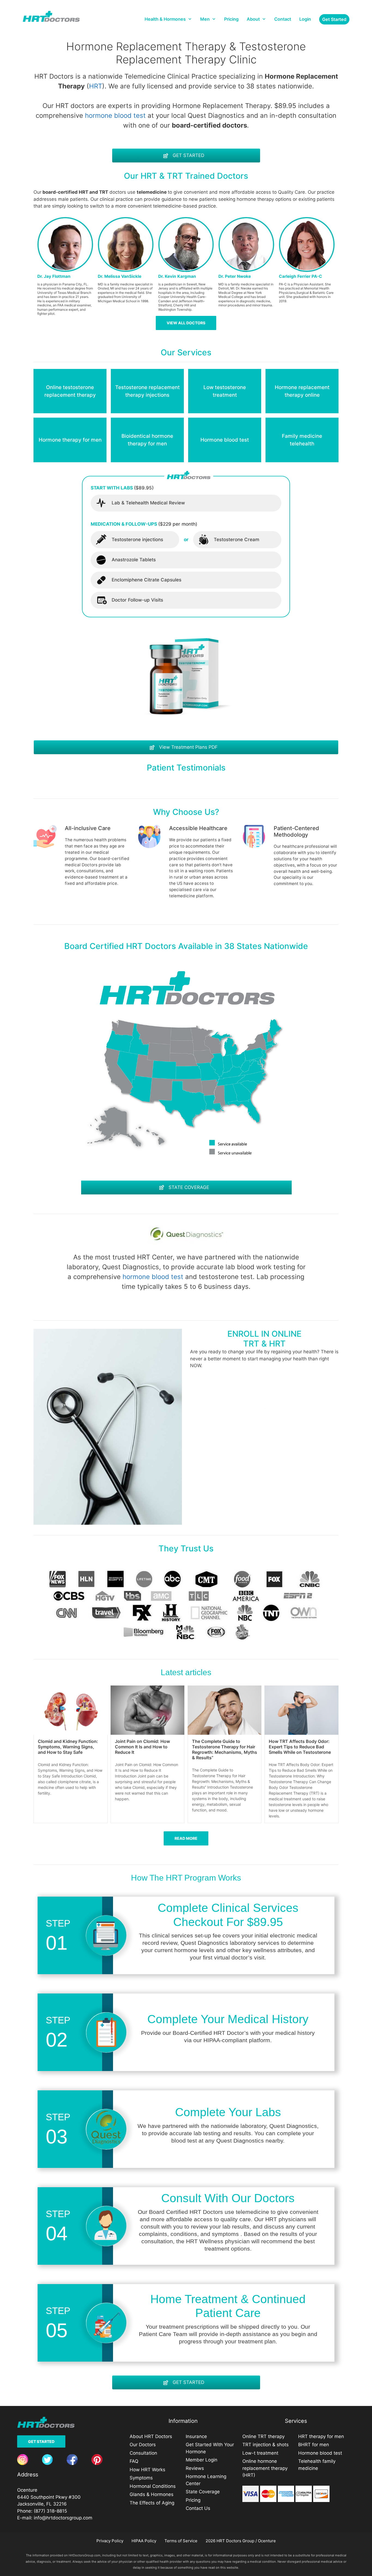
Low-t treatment (260, 2453)
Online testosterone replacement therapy (70, 391)
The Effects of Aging (152, 2503)
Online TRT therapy (263, 2436)
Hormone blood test (225, 440)
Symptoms (141, 2478)
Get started (334, 19)
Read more (186, 1838)
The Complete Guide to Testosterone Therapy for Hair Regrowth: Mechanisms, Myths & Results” (225, 1749)
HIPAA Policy (144, 2541)
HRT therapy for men (321, 2436)
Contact (283, 19)
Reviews (195, 2468)
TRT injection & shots (266, 2445)
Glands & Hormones (152, 2494)
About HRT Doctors (151, 2436)
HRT (96, 86)
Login (305, 19)
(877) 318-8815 (50, 2511)
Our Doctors (143, 2445)
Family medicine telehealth (302, 440)
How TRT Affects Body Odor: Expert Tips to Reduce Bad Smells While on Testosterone (300, 1747)
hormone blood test (115, 115)
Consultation (143, 2453)
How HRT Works (147, 2470)
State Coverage (203, 2492)
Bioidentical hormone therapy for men (147, 440)
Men (205, 19)
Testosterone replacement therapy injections (147, 391)
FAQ (134, 2461)
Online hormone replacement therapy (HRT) (265, 2468)
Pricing (231, 19)
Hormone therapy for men (70, 440)
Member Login (202, 2460)
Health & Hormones (165, 19)
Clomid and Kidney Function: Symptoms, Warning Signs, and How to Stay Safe (68, 1747)
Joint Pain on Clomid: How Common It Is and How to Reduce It (142, 1747)
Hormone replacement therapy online (302, 391)
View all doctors (186, 323)
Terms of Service (181, 2541)
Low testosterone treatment (225, 391)
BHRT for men (314, 2445)
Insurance (196, 2436)
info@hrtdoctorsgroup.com (63, 2518)
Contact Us (198, 2508)
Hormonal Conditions (153, 2486)
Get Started (41, 2441)
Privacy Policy (110, 2541)
